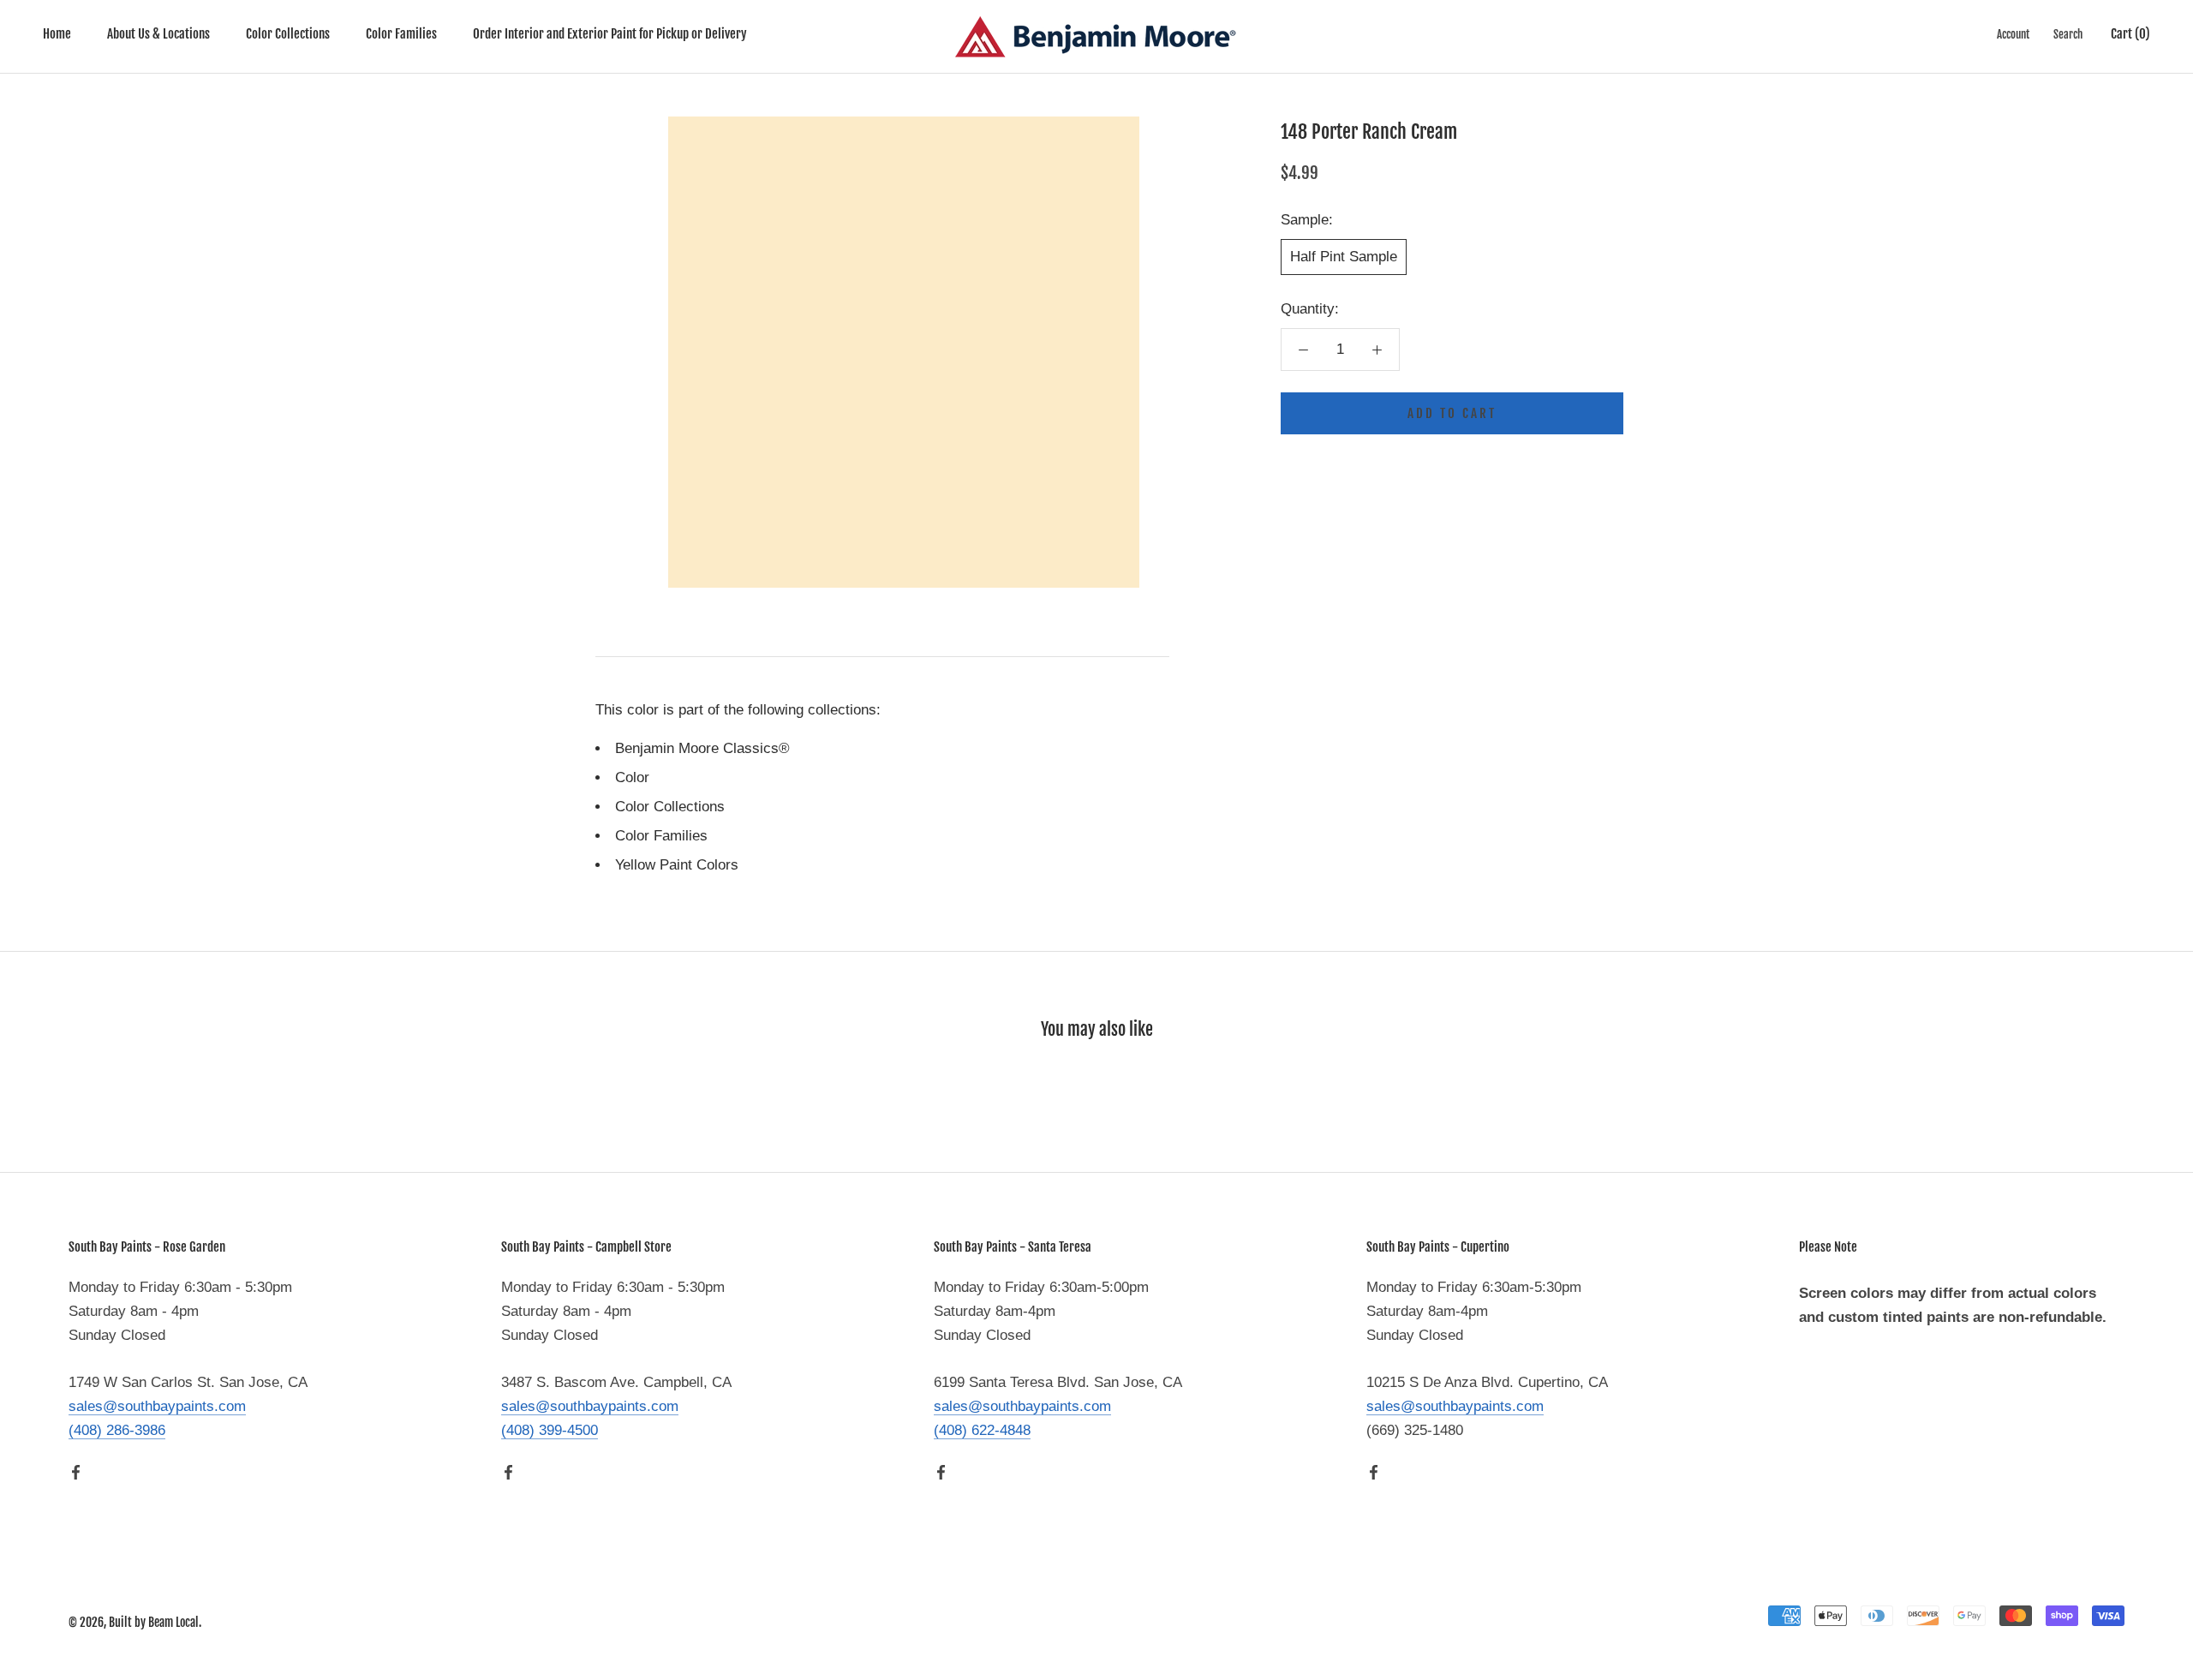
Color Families (401, 34)
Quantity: (1310, 309)
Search (2068, 34)
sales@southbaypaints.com (157, 1406)
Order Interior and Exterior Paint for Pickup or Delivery (610, 34)
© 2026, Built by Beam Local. (135, 1622)
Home (57, 34)
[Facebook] (76, 1472)
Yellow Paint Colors (677, 865)
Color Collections (288, 34)
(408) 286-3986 (117, 1430)
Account (2013, 34)
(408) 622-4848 (982, 1430)
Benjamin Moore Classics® (702, 748)
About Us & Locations (158, 34)
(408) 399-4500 (550, 1430)
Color (632, 777)
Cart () (2130, 34)
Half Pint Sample (1344, 257)
